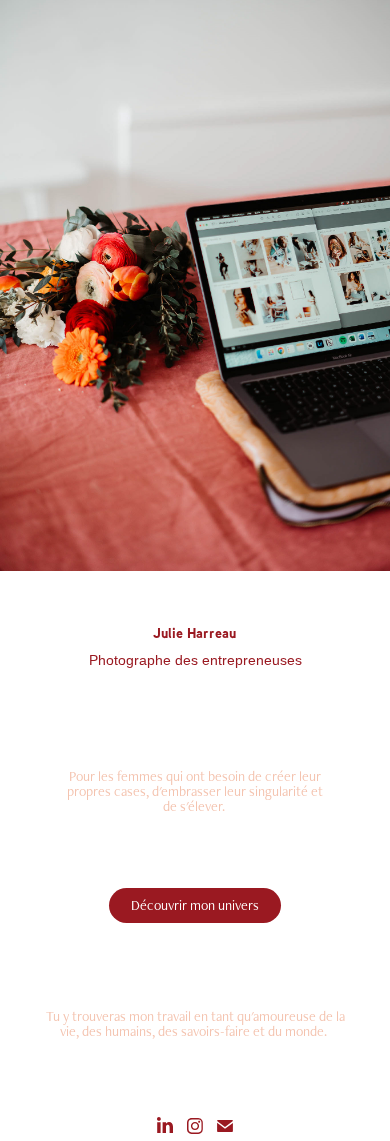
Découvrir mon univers (195, 905)
